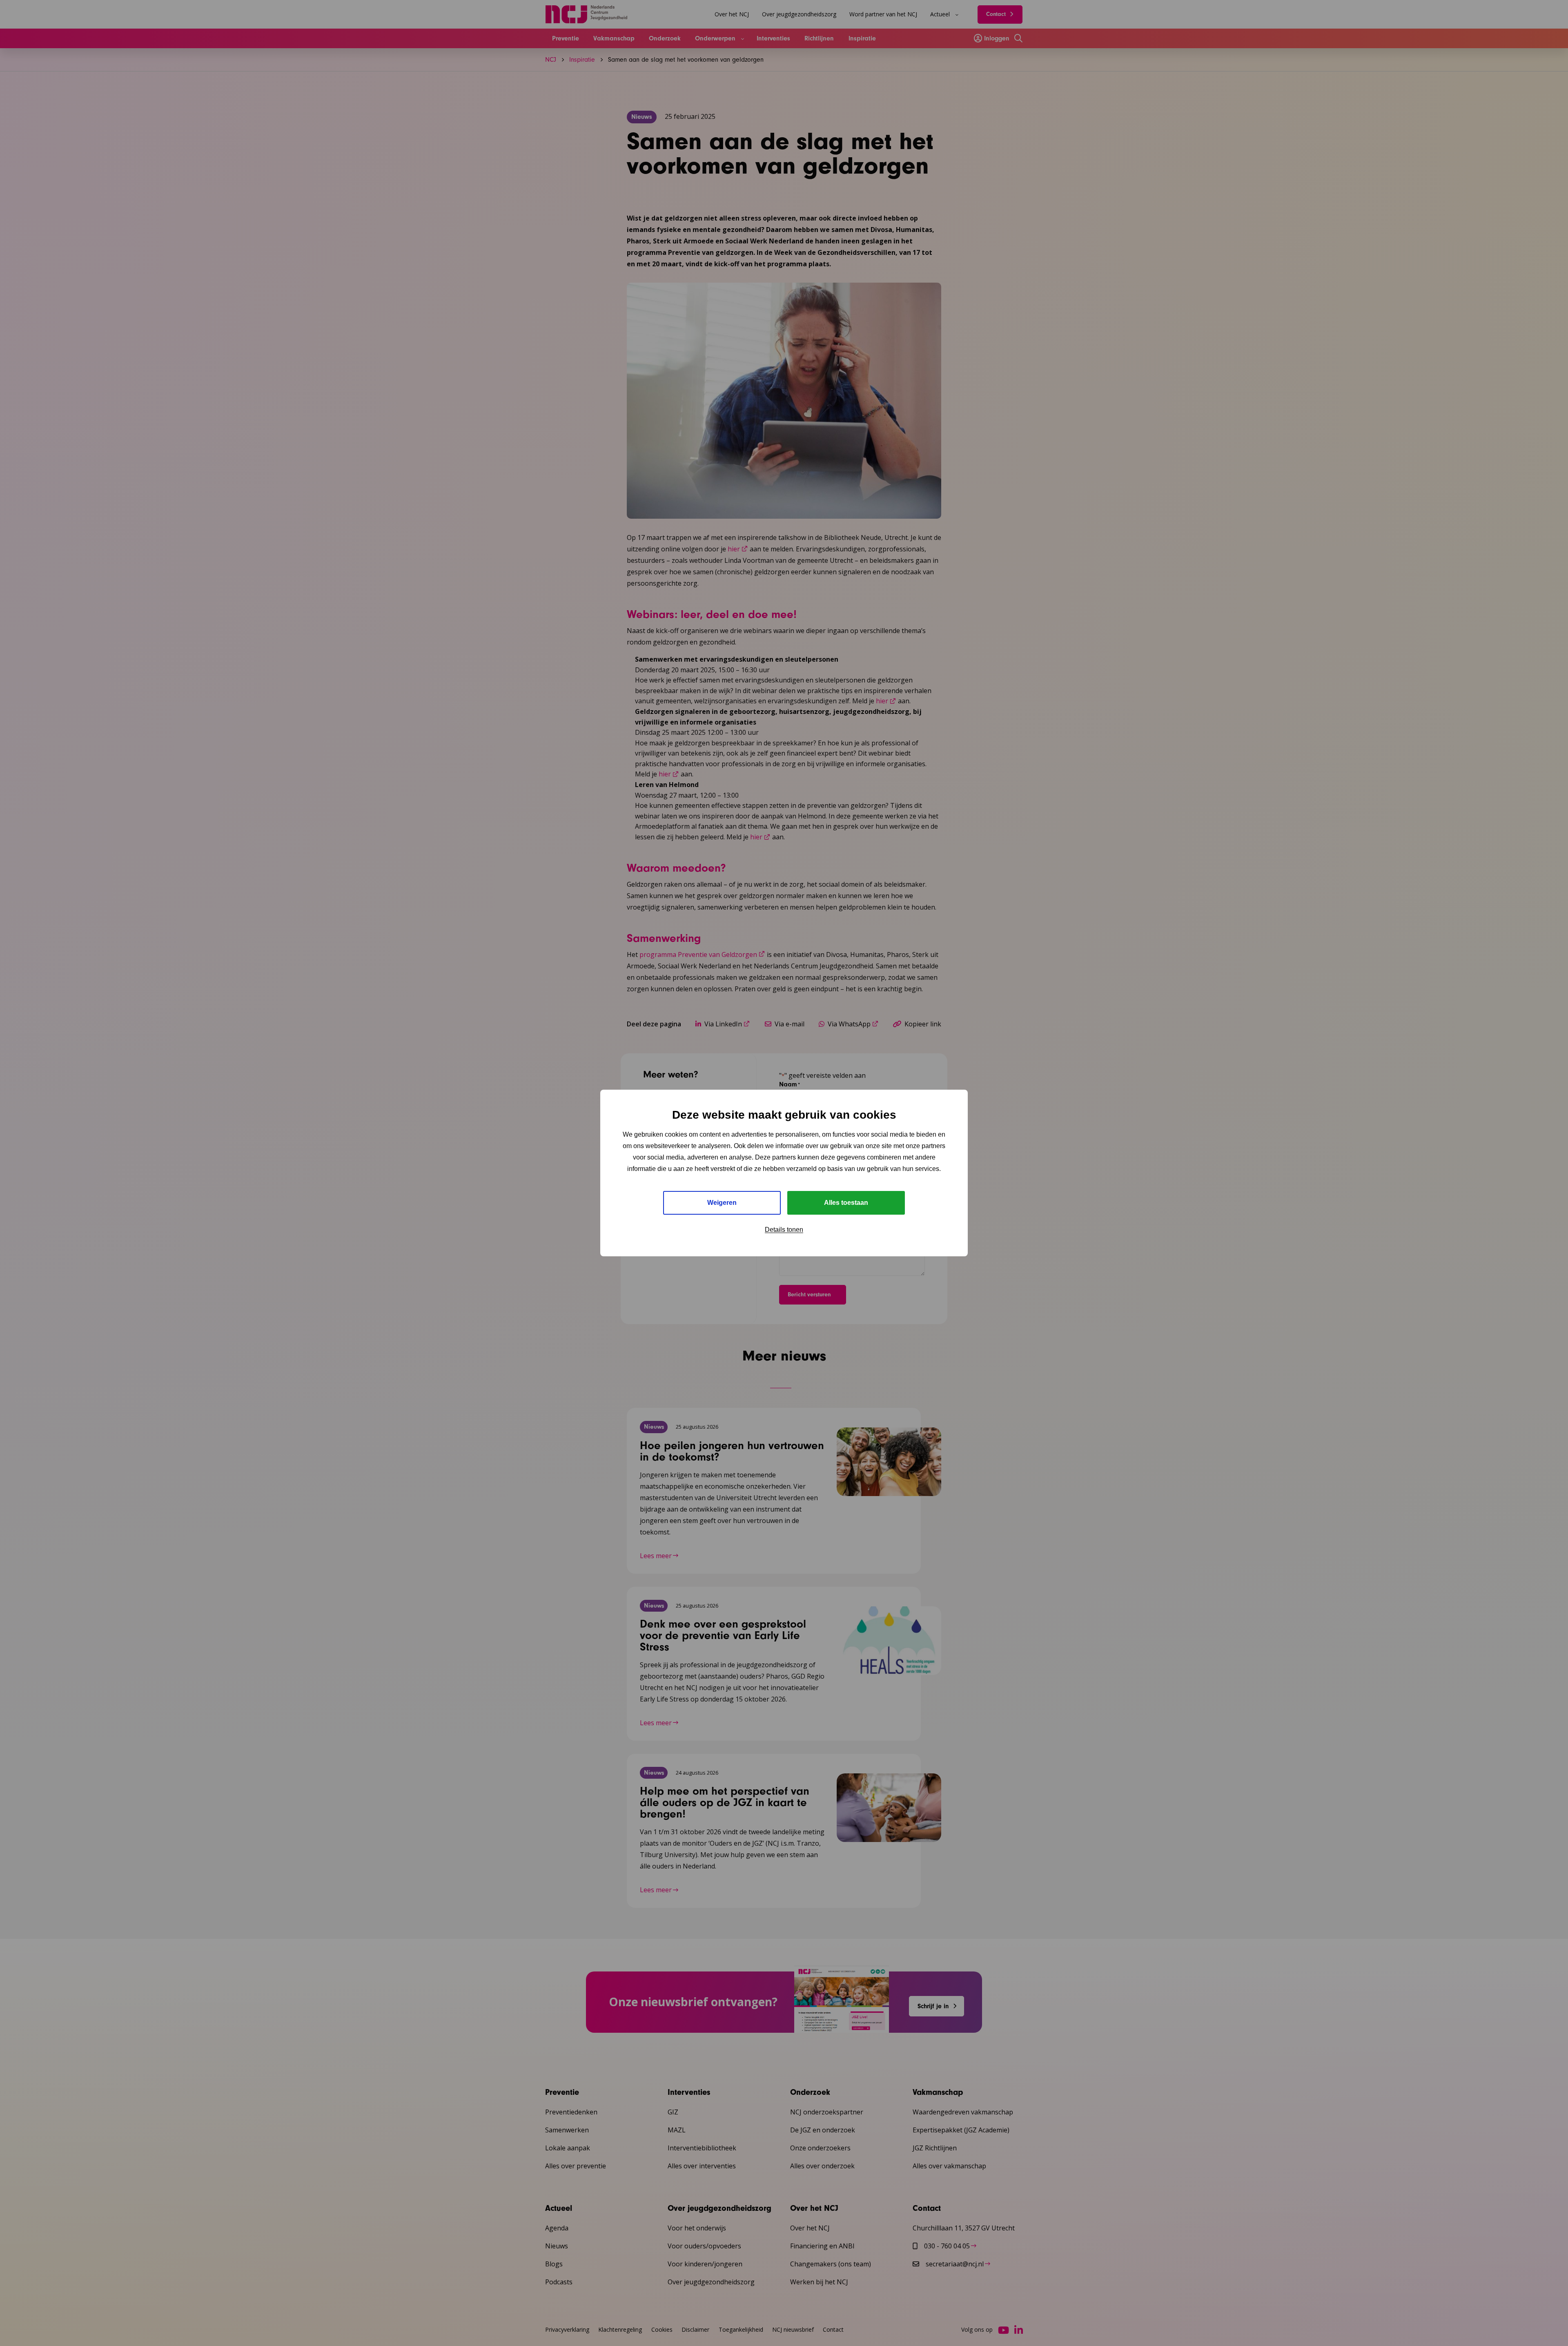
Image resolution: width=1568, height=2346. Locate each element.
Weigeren (722, 1203)
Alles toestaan (846, 1203)
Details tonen (784, 1230)
